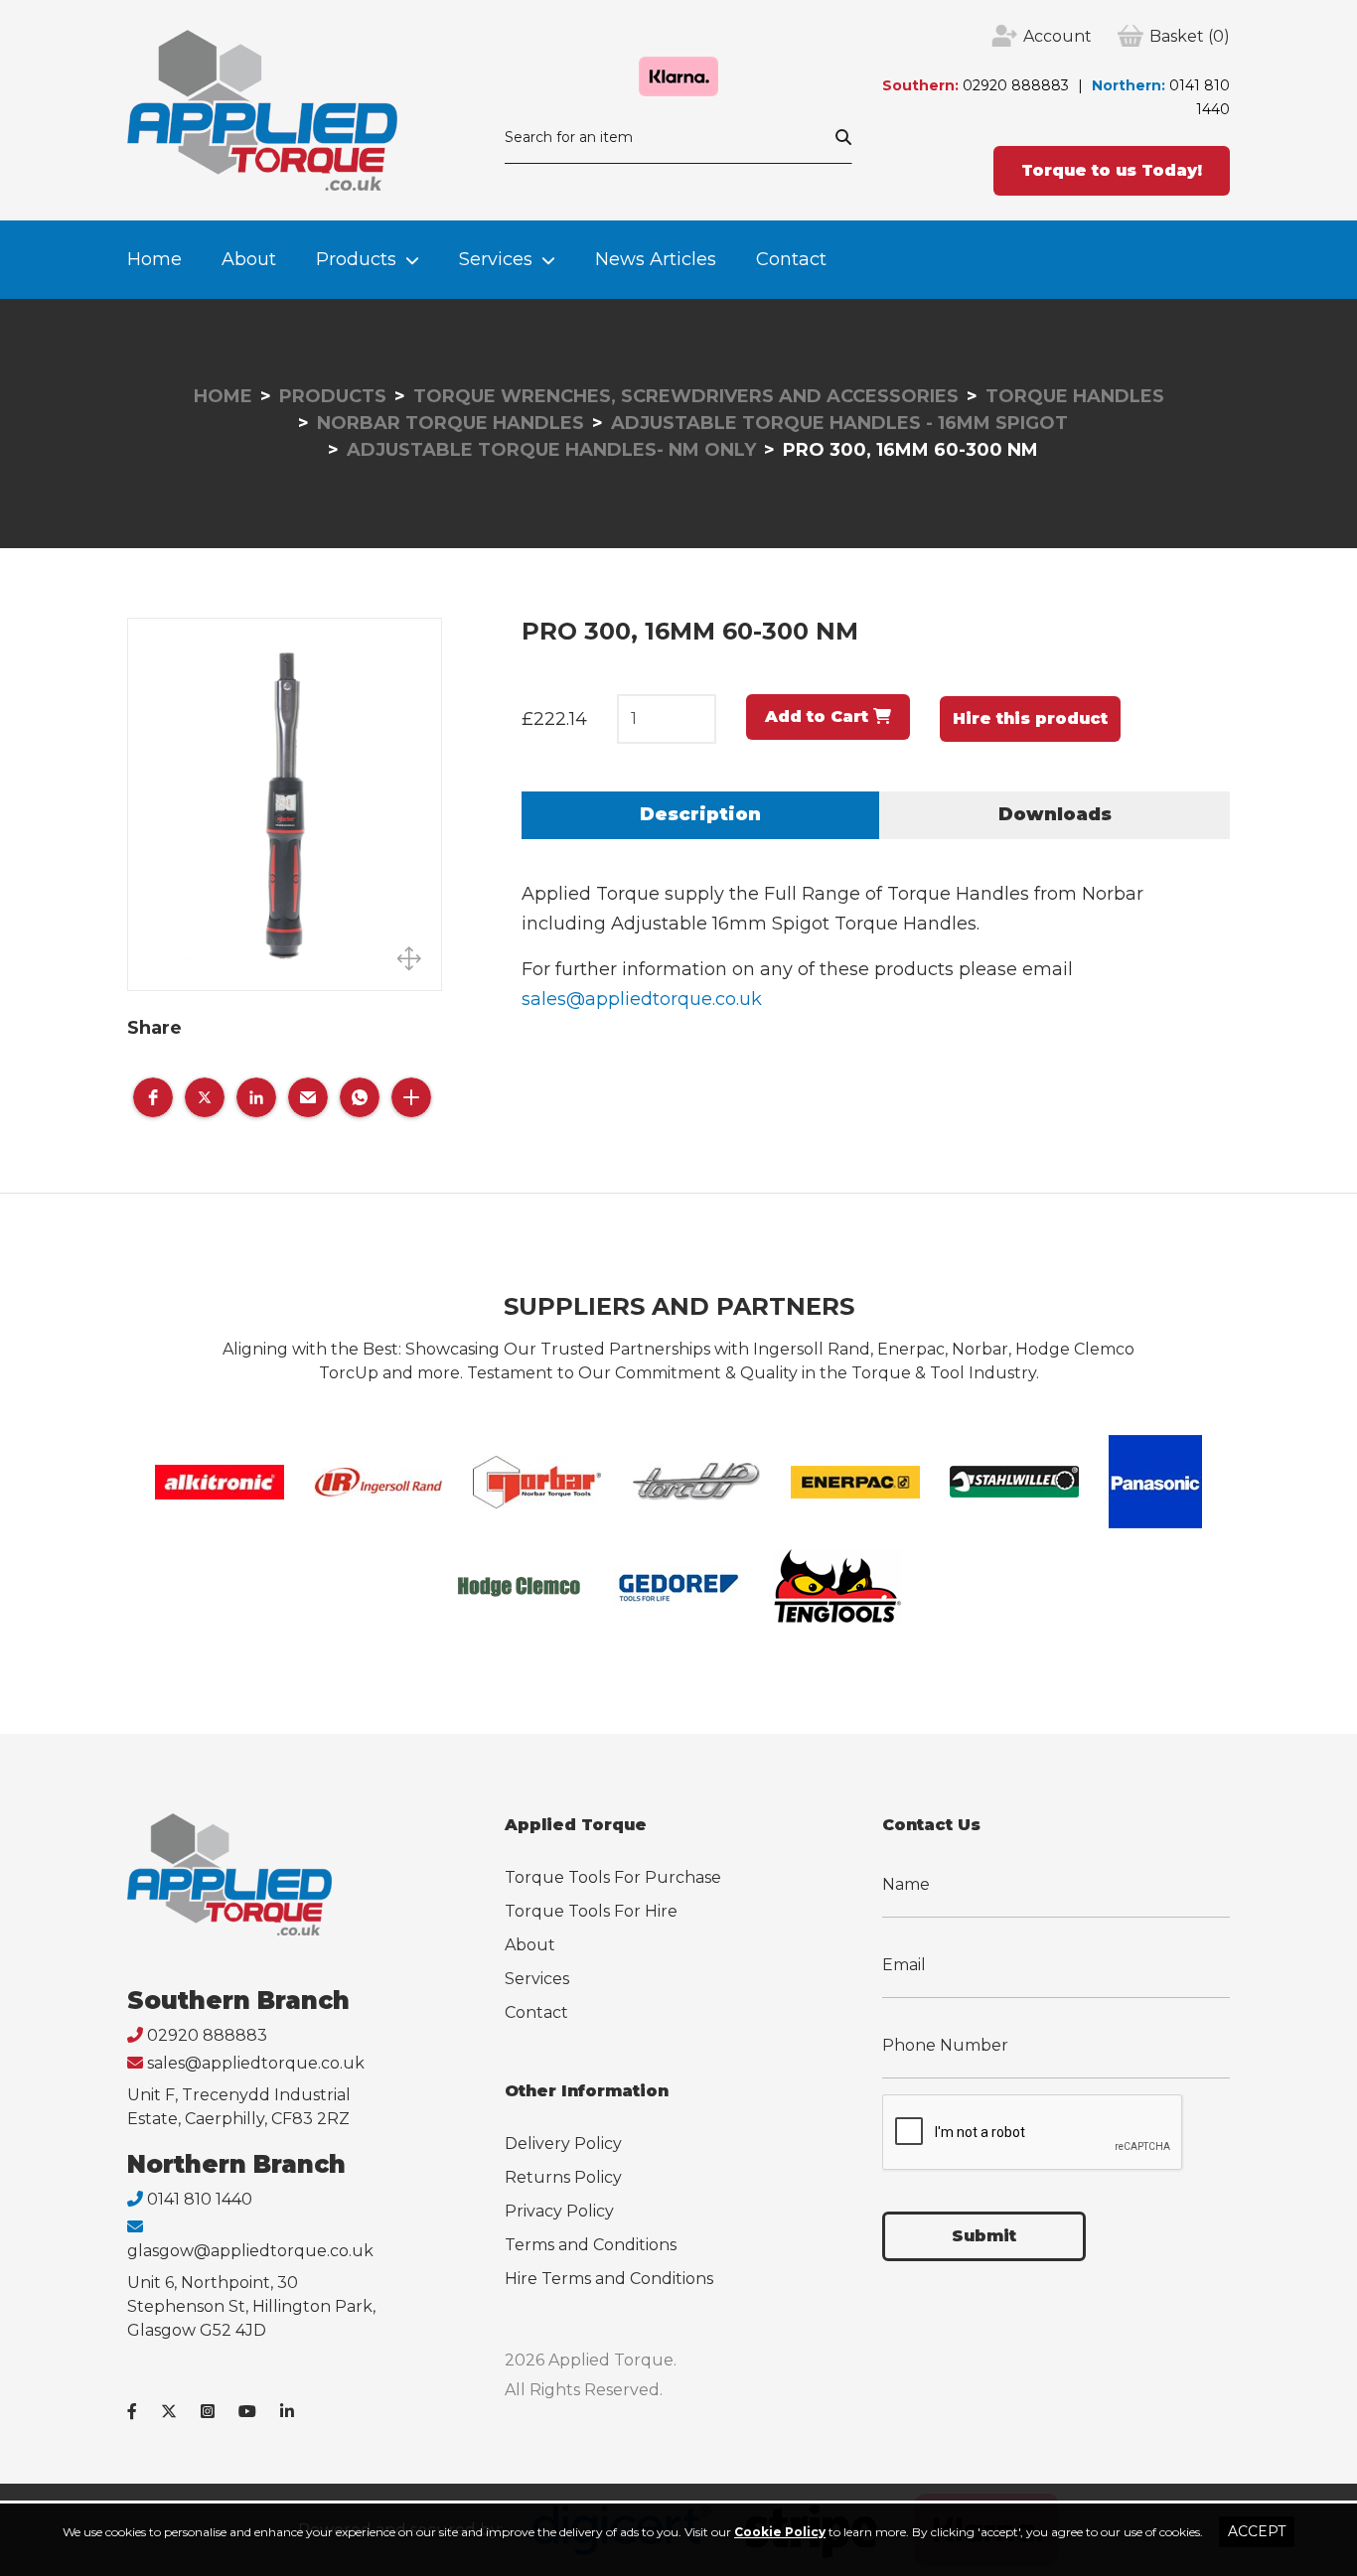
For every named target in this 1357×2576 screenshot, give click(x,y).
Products (356, 259)
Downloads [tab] (1055, 814)
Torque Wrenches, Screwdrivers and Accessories (686, 396)
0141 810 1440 (200, 2199)
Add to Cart (819, 716)
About (249, 259)
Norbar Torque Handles (451, 423)
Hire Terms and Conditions (609, 2279)
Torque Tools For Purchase (613, 1877)
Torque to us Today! (1112, 170)
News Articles (656, 259)
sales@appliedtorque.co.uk (642, 999)
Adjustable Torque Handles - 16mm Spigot (839, 423)
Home (154, 259)
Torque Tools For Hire (591, 1911)
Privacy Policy (559, 2211)
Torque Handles (1075, 396)
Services (496, 259)
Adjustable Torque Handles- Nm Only (551, 450)
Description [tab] (700, 814)
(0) (1190, 36)
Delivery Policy (563, 2144)
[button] (153, 1097)
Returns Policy (563, 2177)
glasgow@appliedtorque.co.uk (250, 2251)
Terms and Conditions (591, 2245)
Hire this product (1030, 718)
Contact (791, 259)
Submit (984, 2236)
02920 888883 (1016, 85)
